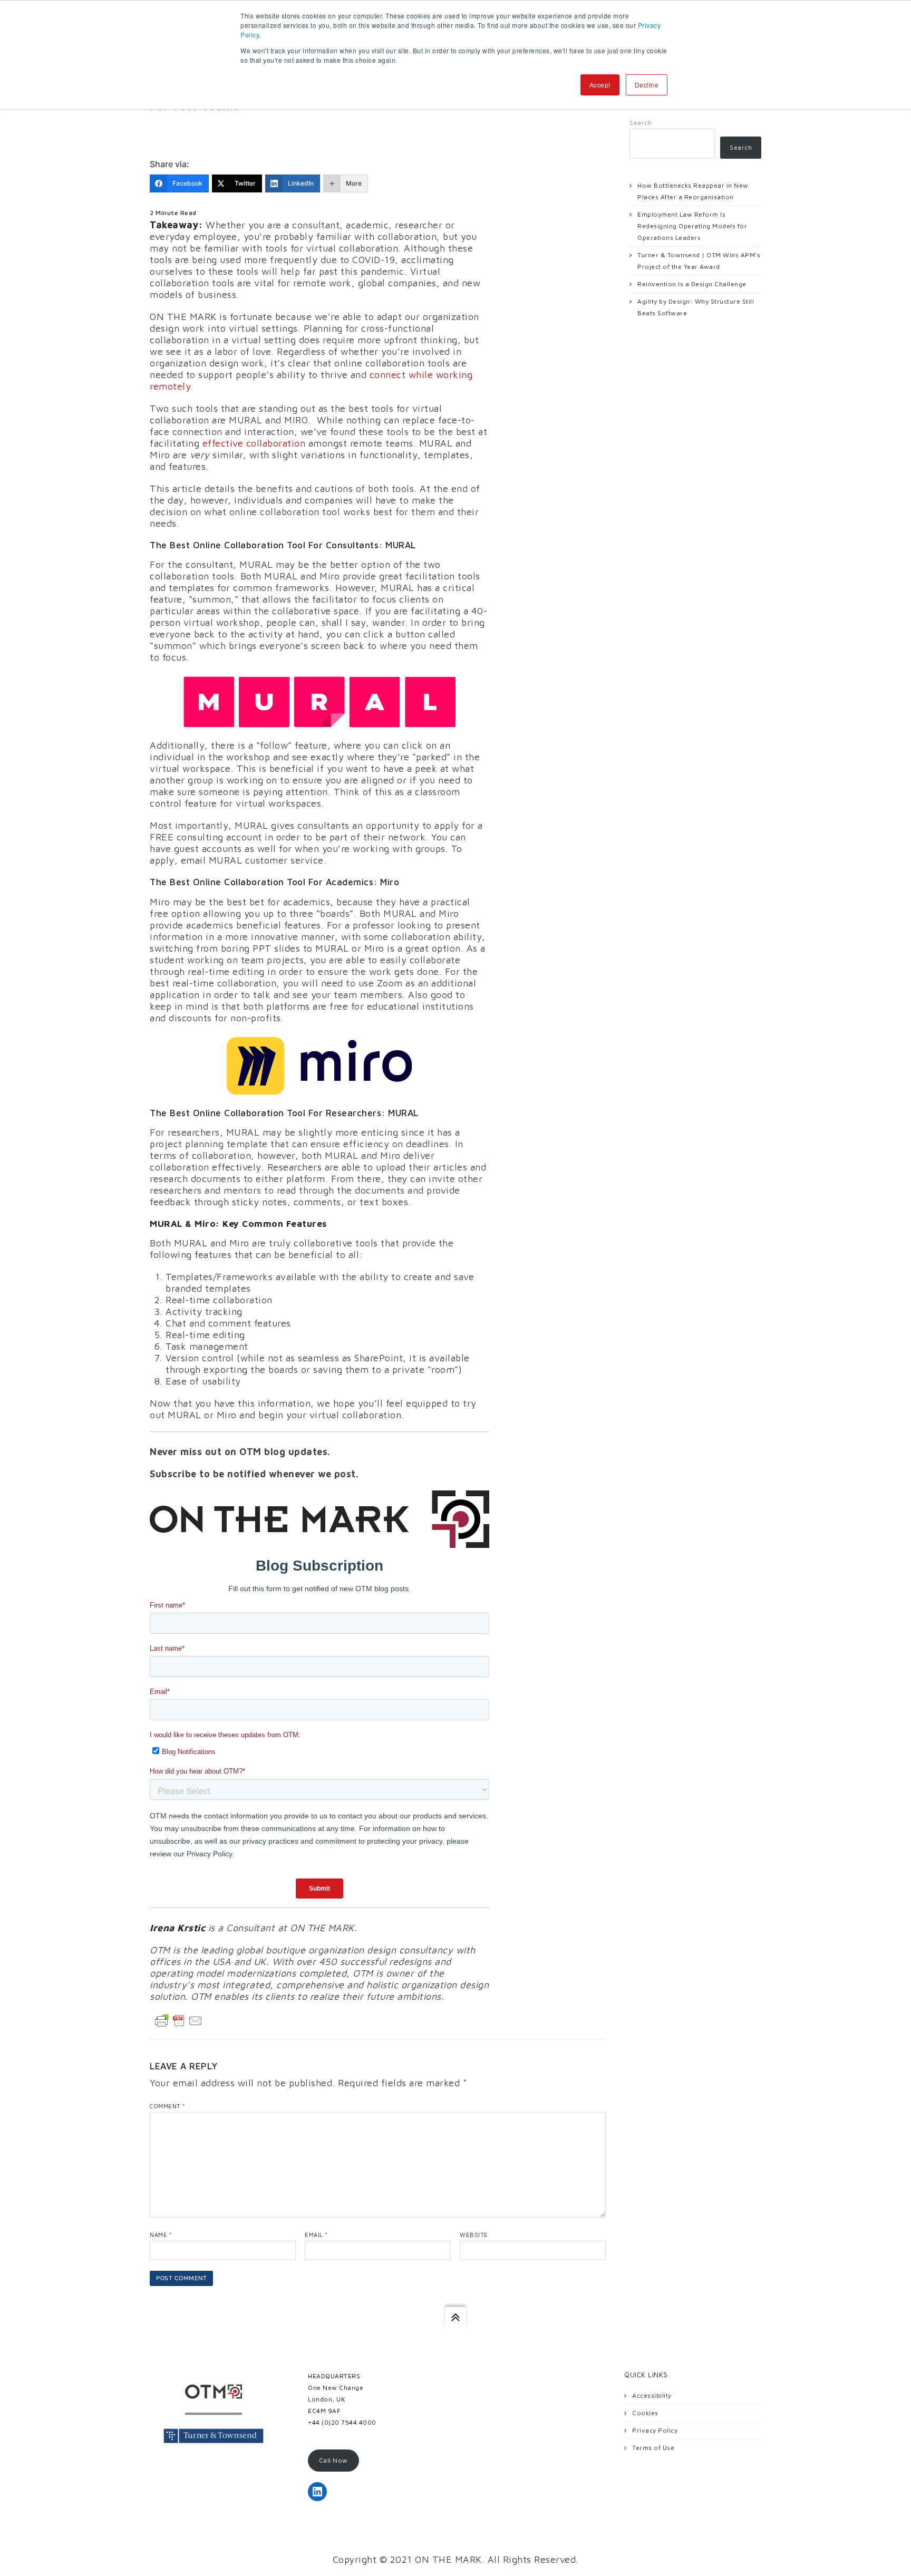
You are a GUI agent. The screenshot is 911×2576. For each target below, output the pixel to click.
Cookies (645, 2413)
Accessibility (652, 2395)
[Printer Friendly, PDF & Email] (179, 2020)
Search (641, 123)
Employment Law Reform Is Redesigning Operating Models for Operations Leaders (692, 226)
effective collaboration (254, 443)
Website (474, 2235)
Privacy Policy (655, 2430)
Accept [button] (600, 85)
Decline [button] (647, 85)
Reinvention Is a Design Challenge (692, 284)
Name (161, 2235)
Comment (168, 2106)
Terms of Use (653, 2448)
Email (316, 2235)
